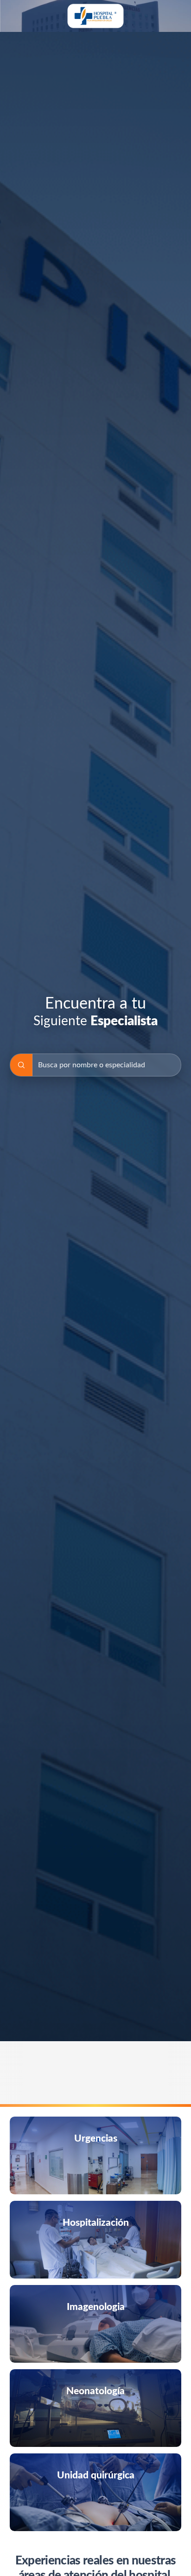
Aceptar (158, 2553)
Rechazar (115, 2553)
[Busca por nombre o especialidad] (21, 1065)
